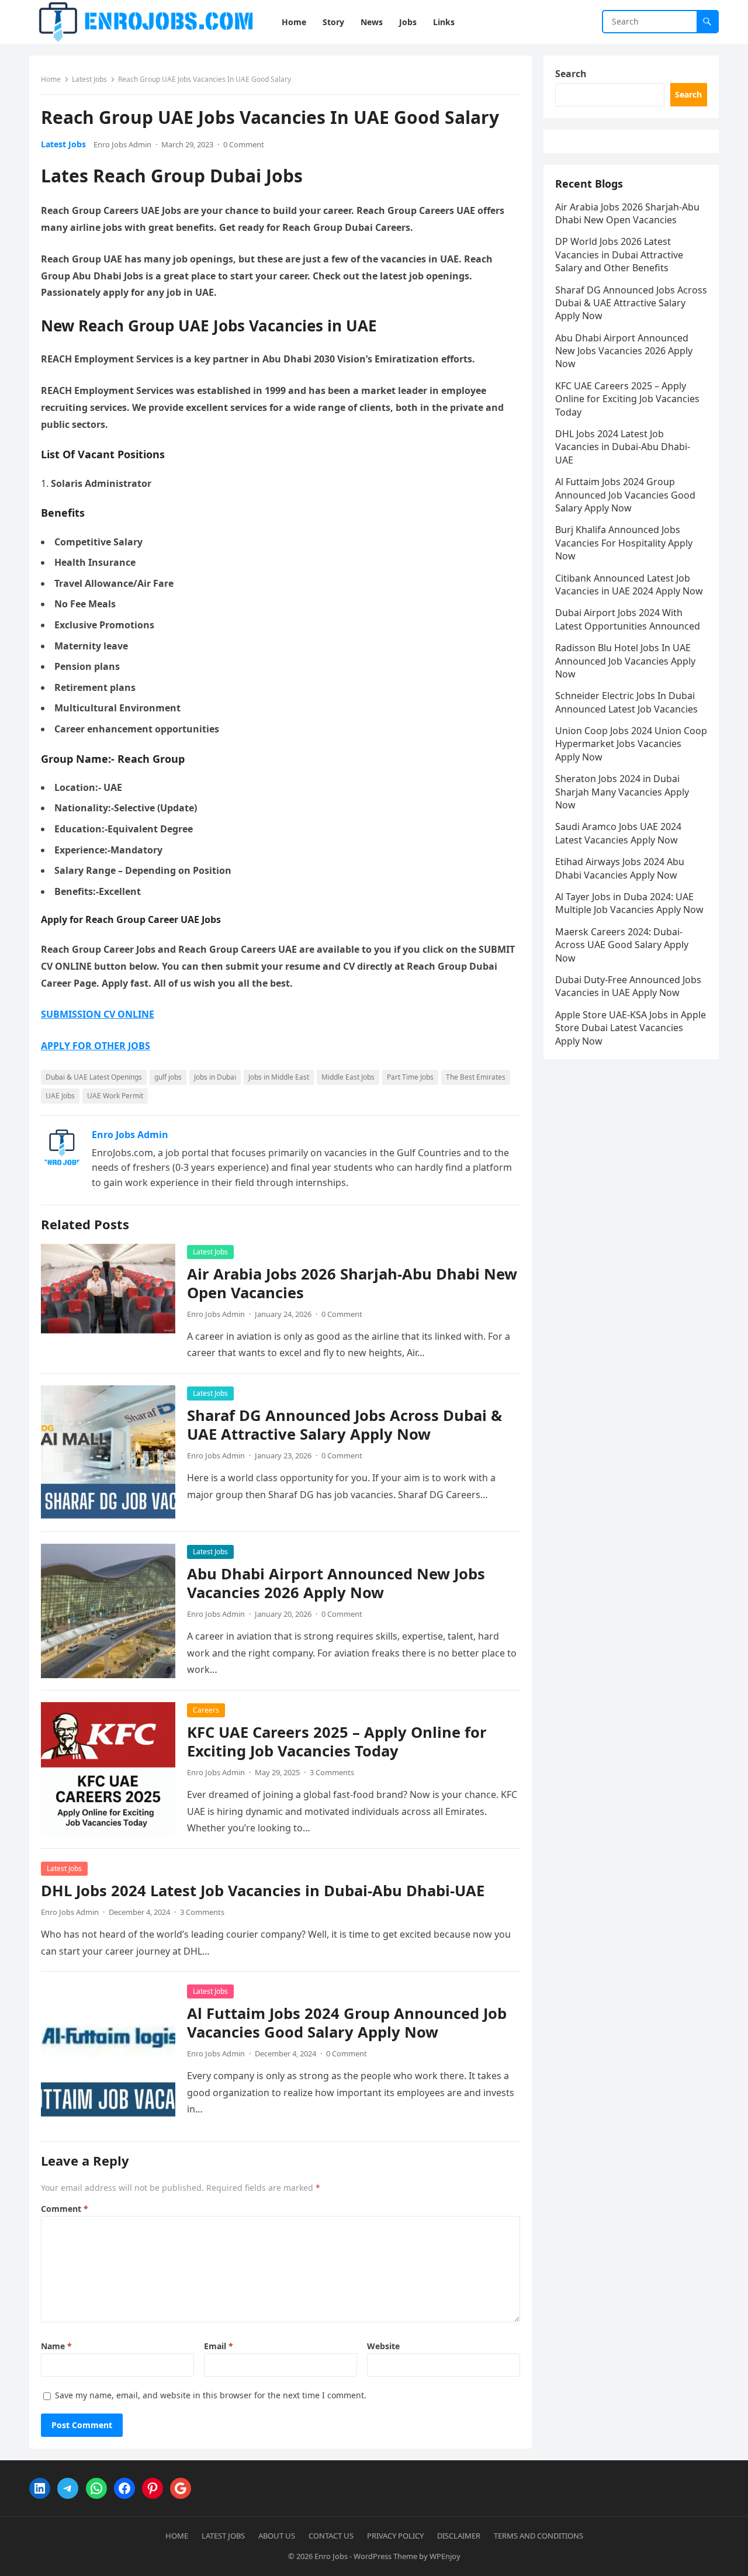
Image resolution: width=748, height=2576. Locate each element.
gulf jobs (168, 1077)
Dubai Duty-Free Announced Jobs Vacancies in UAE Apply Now (628, 986)
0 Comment (244, 144)
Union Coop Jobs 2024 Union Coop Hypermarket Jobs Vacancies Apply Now (631, 744)
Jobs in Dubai (215, 1077)
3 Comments (332, 1772)
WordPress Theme (385, 2556)
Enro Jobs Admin (122, 144)
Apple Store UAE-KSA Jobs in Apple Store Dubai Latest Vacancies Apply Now (631, 1028)
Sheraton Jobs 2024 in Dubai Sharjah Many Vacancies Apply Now (622, 792)
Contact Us (331, 2536)
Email (219, 2346)
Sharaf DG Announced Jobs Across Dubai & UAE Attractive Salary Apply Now (344, 1425)
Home (51, 79)
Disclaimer (459, 2536)
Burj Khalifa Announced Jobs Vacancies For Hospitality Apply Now (624, 543)
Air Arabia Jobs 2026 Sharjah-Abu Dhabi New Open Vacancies (352, 1283)
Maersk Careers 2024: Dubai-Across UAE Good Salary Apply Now (622, 945)
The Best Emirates (476, 1077)
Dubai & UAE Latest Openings (94, 1077)
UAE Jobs (60, 1096)
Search (571, 74)
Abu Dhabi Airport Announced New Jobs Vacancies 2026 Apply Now (336, 1583)
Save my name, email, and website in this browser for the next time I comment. (211, 2395)
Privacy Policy (395, 2536)
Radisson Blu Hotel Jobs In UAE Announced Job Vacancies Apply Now (625, 661)
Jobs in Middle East (279, 1077)
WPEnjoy (445, 2556)
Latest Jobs (89, 79)
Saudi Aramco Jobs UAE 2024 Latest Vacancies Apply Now (618, 833)
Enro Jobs (331, 2556)
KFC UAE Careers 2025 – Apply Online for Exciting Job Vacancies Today (337, 1742)
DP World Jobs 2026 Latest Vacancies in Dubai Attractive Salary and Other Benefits (619, 255)
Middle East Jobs (348, 1077)
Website (383, 2346)
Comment (65, 2209)
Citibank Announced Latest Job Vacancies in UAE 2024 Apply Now (629, 585)
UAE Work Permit (115, 1096)
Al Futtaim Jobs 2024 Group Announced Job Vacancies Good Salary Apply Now (347, 2023)
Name (56, 2346)
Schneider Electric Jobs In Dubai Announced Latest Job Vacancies (626, 702)
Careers (206, 1710)
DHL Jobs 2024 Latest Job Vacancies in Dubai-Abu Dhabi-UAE (263, 1891)
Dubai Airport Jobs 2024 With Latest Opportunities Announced (628, 619)
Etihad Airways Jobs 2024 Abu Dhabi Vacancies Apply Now (620, 868)
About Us (277, 2536)
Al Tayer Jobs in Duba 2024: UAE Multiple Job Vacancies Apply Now (629, 903)
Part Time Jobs (410, 1077)
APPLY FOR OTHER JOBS (96, 1046)
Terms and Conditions (539, 2536)
